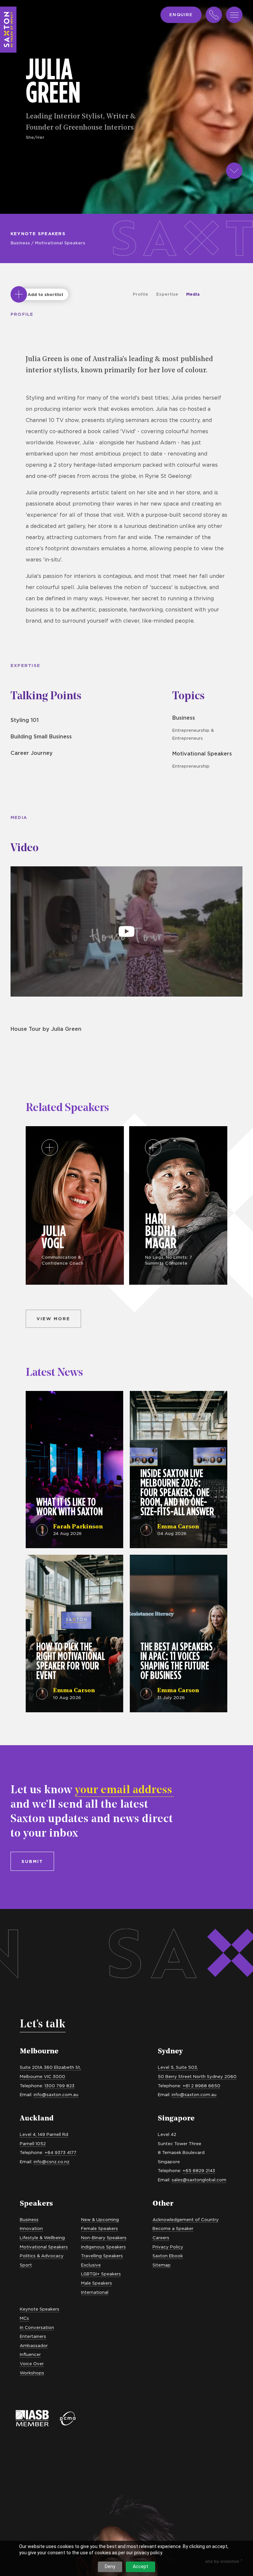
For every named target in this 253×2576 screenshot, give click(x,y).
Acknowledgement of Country (186, 2219)
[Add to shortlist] (19, 294)
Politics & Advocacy (42, 2256)
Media (193, 294)
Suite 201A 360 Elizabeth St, (50, 2067)
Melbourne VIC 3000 (42, 2076)
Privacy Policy (168, 2247)
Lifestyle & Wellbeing (42, 2238)
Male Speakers (97, 2283)
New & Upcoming (100, 2219)
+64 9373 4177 (60, 2152)
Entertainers (33, 2336)
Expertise (167, 294)
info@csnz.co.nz (52, 2162)
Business (20, 243)
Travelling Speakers (102, 2256)
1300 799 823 (59, 2086)
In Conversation (37, 2327)
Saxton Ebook (168, 2256)
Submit (32, 1861)
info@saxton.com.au (56, 2094)
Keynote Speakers (38, 234)
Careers (161, 2238)
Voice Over (32, 2364)
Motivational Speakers (60, 243)
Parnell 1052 (33, 2143)
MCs (24, 2318)
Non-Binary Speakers (104, 2238)
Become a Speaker (173, 2228)
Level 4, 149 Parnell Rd (44, 2134)
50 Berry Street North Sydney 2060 (197, 2076)
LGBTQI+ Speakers (101, 2274)
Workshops (32, 2373)
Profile (141, 294)
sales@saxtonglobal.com (199, 2180)
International (95, 2292)
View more (53, 1319)
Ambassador (34, 2345)
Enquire (181, 14)
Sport (26, 2265)
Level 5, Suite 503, (178, 2067)
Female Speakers (99, 2228)
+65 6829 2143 (199, 2170)
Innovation (31, 2228)
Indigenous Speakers (103, 2247)
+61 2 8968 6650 (201, 2086)
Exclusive (91, 2265)
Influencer (30, 2354)
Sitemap (162, 2265)
